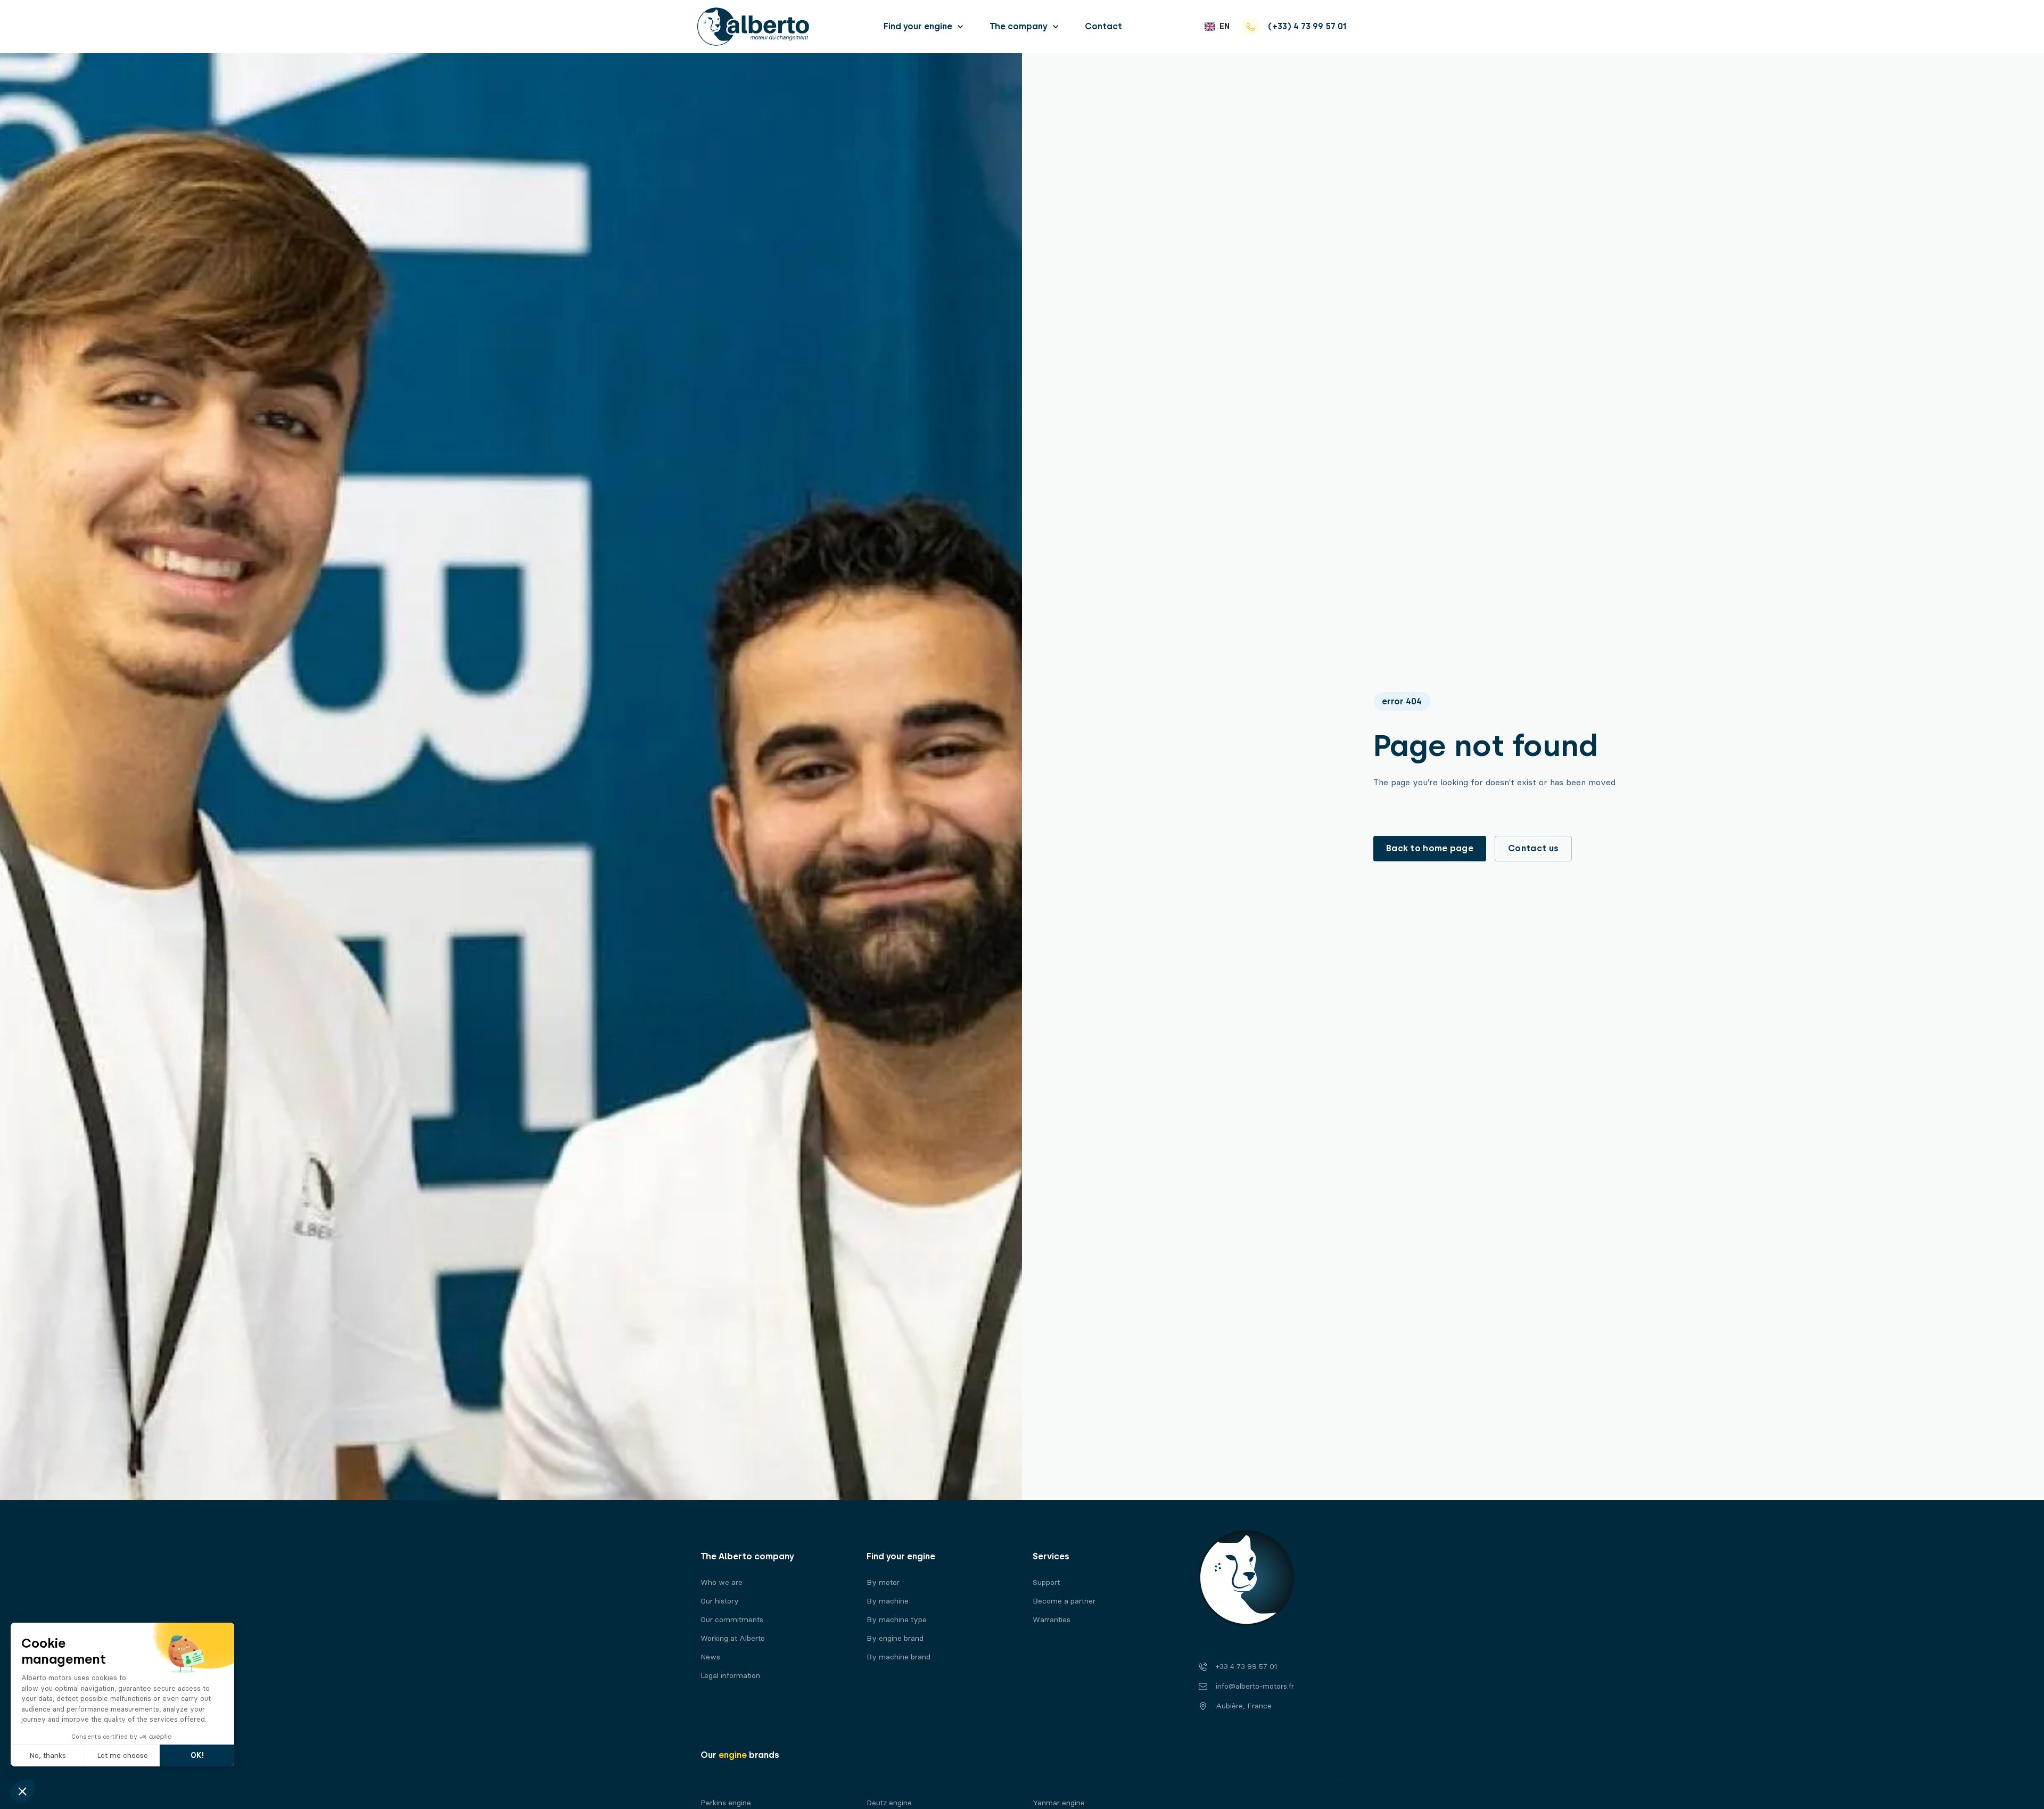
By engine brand (895, 1638)
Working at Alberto (733, 1638)
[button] (924, 26)
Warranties (1052, 1620)
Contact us (1533, 848)
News (710, 1657)
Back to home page (1430, 848)
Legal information (730, 1676)
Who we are (722, 1582)
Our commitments (732, 1620)
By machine (888, 1601)
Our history (720, 1601)
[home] (753, 27)
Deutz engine (889, 1803)
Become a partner (1064, 1601)
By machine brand (899, 1657)
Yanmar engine (1059, 1803)
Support (1046, 1582)
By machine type (897, 1620)
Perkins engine (726, 1803)
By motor (883, 1582)
